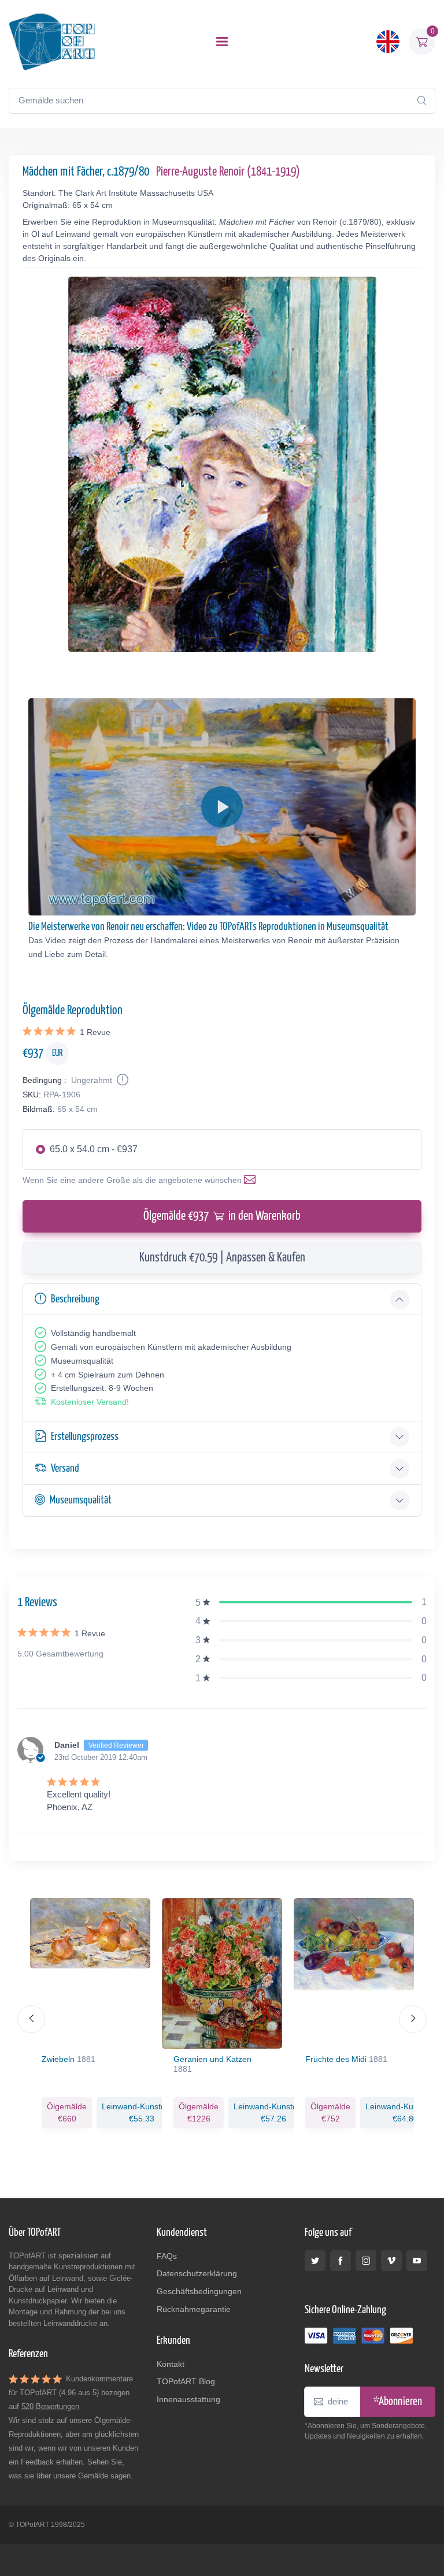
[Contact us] (252, 1180)
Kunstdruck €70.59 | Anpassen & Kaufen (222, 1258)
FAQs (167, 2256)
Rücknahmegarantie (194, 2309)
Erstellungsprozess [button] (85, 1437)
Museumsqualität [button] (81, 1500)
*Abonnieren (398, 2402)
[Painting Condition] (121, 1080)
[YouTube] (417, 2261)
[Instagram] (366, 2261)
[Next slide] (413, 2019)
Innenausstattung (188, 2399)
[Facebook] (341, 2261)
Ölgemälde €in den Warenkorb (222, 1216)
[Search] (421, 100)
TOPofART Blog (186, 2381)
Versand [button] (65, 1468)
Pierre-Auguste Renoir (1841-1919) (228, 172)
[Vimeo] (391, 2261)
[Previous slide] (31, 2019)
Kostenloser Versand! (90, 1402)
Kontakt (171, 2364)
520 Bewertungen (50, 2406)
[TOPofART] (52, 42)
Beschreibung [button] (75, 1299)
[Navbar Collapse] (222, 42)
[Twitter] (315, 2261)
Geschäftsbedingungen (199, 2291)
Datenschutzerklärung (197, 2273)
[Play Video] (222, 807)
